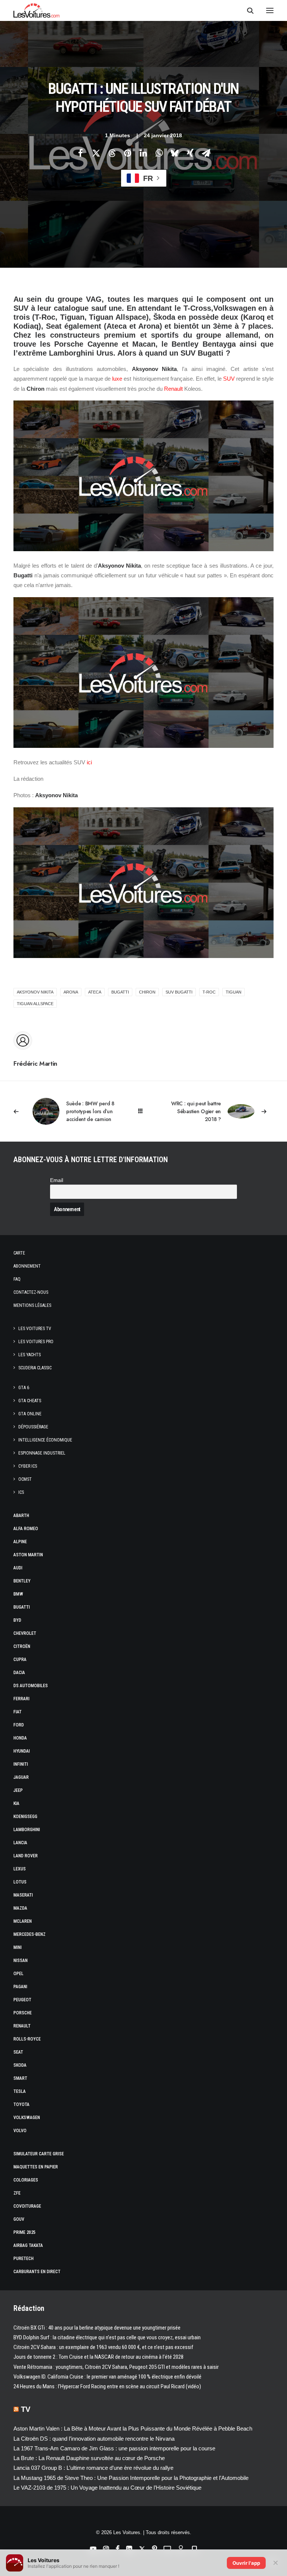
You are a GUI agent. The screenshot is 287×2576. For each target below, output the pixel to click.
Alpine (20, 1542)
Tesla (20, 2091)
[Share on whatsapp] (159, 153)
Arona (71, 992)
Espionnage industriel (42, 1453)
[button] (270, 10)
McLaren (23, 1921)
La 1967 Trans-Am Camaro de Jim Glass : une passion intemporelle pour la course (114, 2448)
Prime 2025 (24, 2232)
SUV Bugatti (179, 992)
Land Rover (26, 1856)
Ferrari (21, 1699)
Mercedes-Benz (30, 1934)
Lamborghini (27, 1830)
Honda (20, 1738)
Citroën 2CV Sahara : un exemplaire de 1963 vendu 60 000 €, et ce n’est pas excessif (103, 2347)
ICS (21, 1492)
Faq (17, 1279)
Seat (18, 2052)
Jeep (18, 1790)
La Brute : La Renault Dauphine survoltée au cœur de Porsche (89, 2458)
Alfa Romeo (26, 1529)
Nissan (21, 1961)
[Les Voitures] (36, 10)
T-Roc (209, 992)
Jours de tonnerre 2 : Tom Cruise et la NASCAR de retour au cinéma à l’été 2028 (98, 2357)
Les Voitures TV (35, 1329)
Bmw (18, 1594)
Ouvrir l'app (246, 2563)
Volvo (20, 2131)
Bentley (22, 1581)
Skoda (20, 2065)
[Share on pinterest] (127, 153)
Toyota (21, 2104)
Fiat (18, 1712)
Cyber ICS (28, 1466)
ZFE (17, 2193)
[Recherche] (247, 10)
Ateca (95, 992)
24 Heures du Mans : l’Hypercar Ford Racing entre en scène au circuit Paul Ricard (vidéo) (107, 2386)
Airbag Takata (28, 2245)
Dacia (19, 1673)
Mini (18, 1947)
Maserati (23, 1895)
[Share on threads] (112, 153)
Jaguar (21, 1777)
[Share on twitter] (96, 153)
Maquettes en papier (36, 2167)
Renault (173, 389)
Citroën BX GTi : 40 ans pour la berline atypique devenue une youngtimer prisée (97, 2328)
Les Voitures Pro (36, 1342)
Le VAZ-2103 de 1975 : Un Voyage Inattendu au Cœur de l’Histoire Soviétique (107, 2488)
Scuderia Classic (35, 1368)
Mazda (20, 1908)
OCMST (25, 1479)
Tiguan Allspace (35, 1004)
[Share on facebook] (80, 153)
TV (26, 2409)
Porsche (23, 2013)
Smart (20, 2078)
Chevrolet (25, 1633)
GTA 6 (24, 1388)
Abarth (21, 1516)
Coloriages (26, 2180)
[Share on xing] (190, 153)
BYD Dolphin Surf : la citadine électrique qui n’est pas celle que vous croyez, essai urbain (107, 2337)
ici (89, 762)
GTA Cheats (30, 1401)
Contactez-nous (31, 1292)
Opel (18, 1974)
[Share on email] (206, 153)
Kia (16, 1803)
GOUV (19, 2219)
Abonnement (27, 1266)
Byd (17, 1620)
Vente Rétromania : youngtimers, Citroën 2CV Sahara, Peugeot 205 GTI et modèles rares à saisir (116, 2367)
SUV (229, 379)
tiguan (234, 992)
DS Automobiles (31, 1686)
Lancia (20, 1843)
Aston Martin (28, 1555)
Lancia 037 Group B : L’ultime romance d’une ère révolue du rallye (93, 2468)
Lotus (20, 1882)
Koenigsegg (25, 1817)
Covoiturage (27, 2206)
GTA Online (30, 1414)
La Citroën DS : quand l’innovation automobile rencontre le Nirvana (94, 2439)
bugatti (120, 992)
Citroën (22, 1646)
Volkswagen (27, 2118)
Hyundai (22, 1751)
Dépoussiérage (33, 1427)
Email (57, 1180)
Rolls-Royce (27, 2039)
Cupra (20, 1659)
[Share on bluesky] (175, 153)
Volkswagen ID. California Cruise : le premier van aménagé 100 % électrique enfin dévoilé (107, 2377)
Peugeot (22, 2000)
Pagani (20, 1987)
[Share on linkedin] (143, 153)
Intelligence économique (45, 1440)
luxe (117, 379)
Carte (19, 1253)
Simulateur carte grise (39, 2154)
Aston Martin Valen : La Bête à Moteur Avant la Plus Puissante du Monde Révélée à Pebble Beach (133, 2428)
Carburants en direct (37, 2272)
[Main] (144, 1111)
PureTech (24, 2259)
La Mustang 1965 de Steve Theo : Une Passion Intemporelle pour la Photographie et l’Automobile (131, 2478)
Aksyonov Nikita (35, 992)
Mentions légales (32, 1305)
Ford (19, 1725)
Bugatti (22, 1607)
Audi (18, 1568)
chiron (147, 992)
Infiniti (21, 1764)
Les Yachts (30, 1355)
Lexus (20, 1869)
